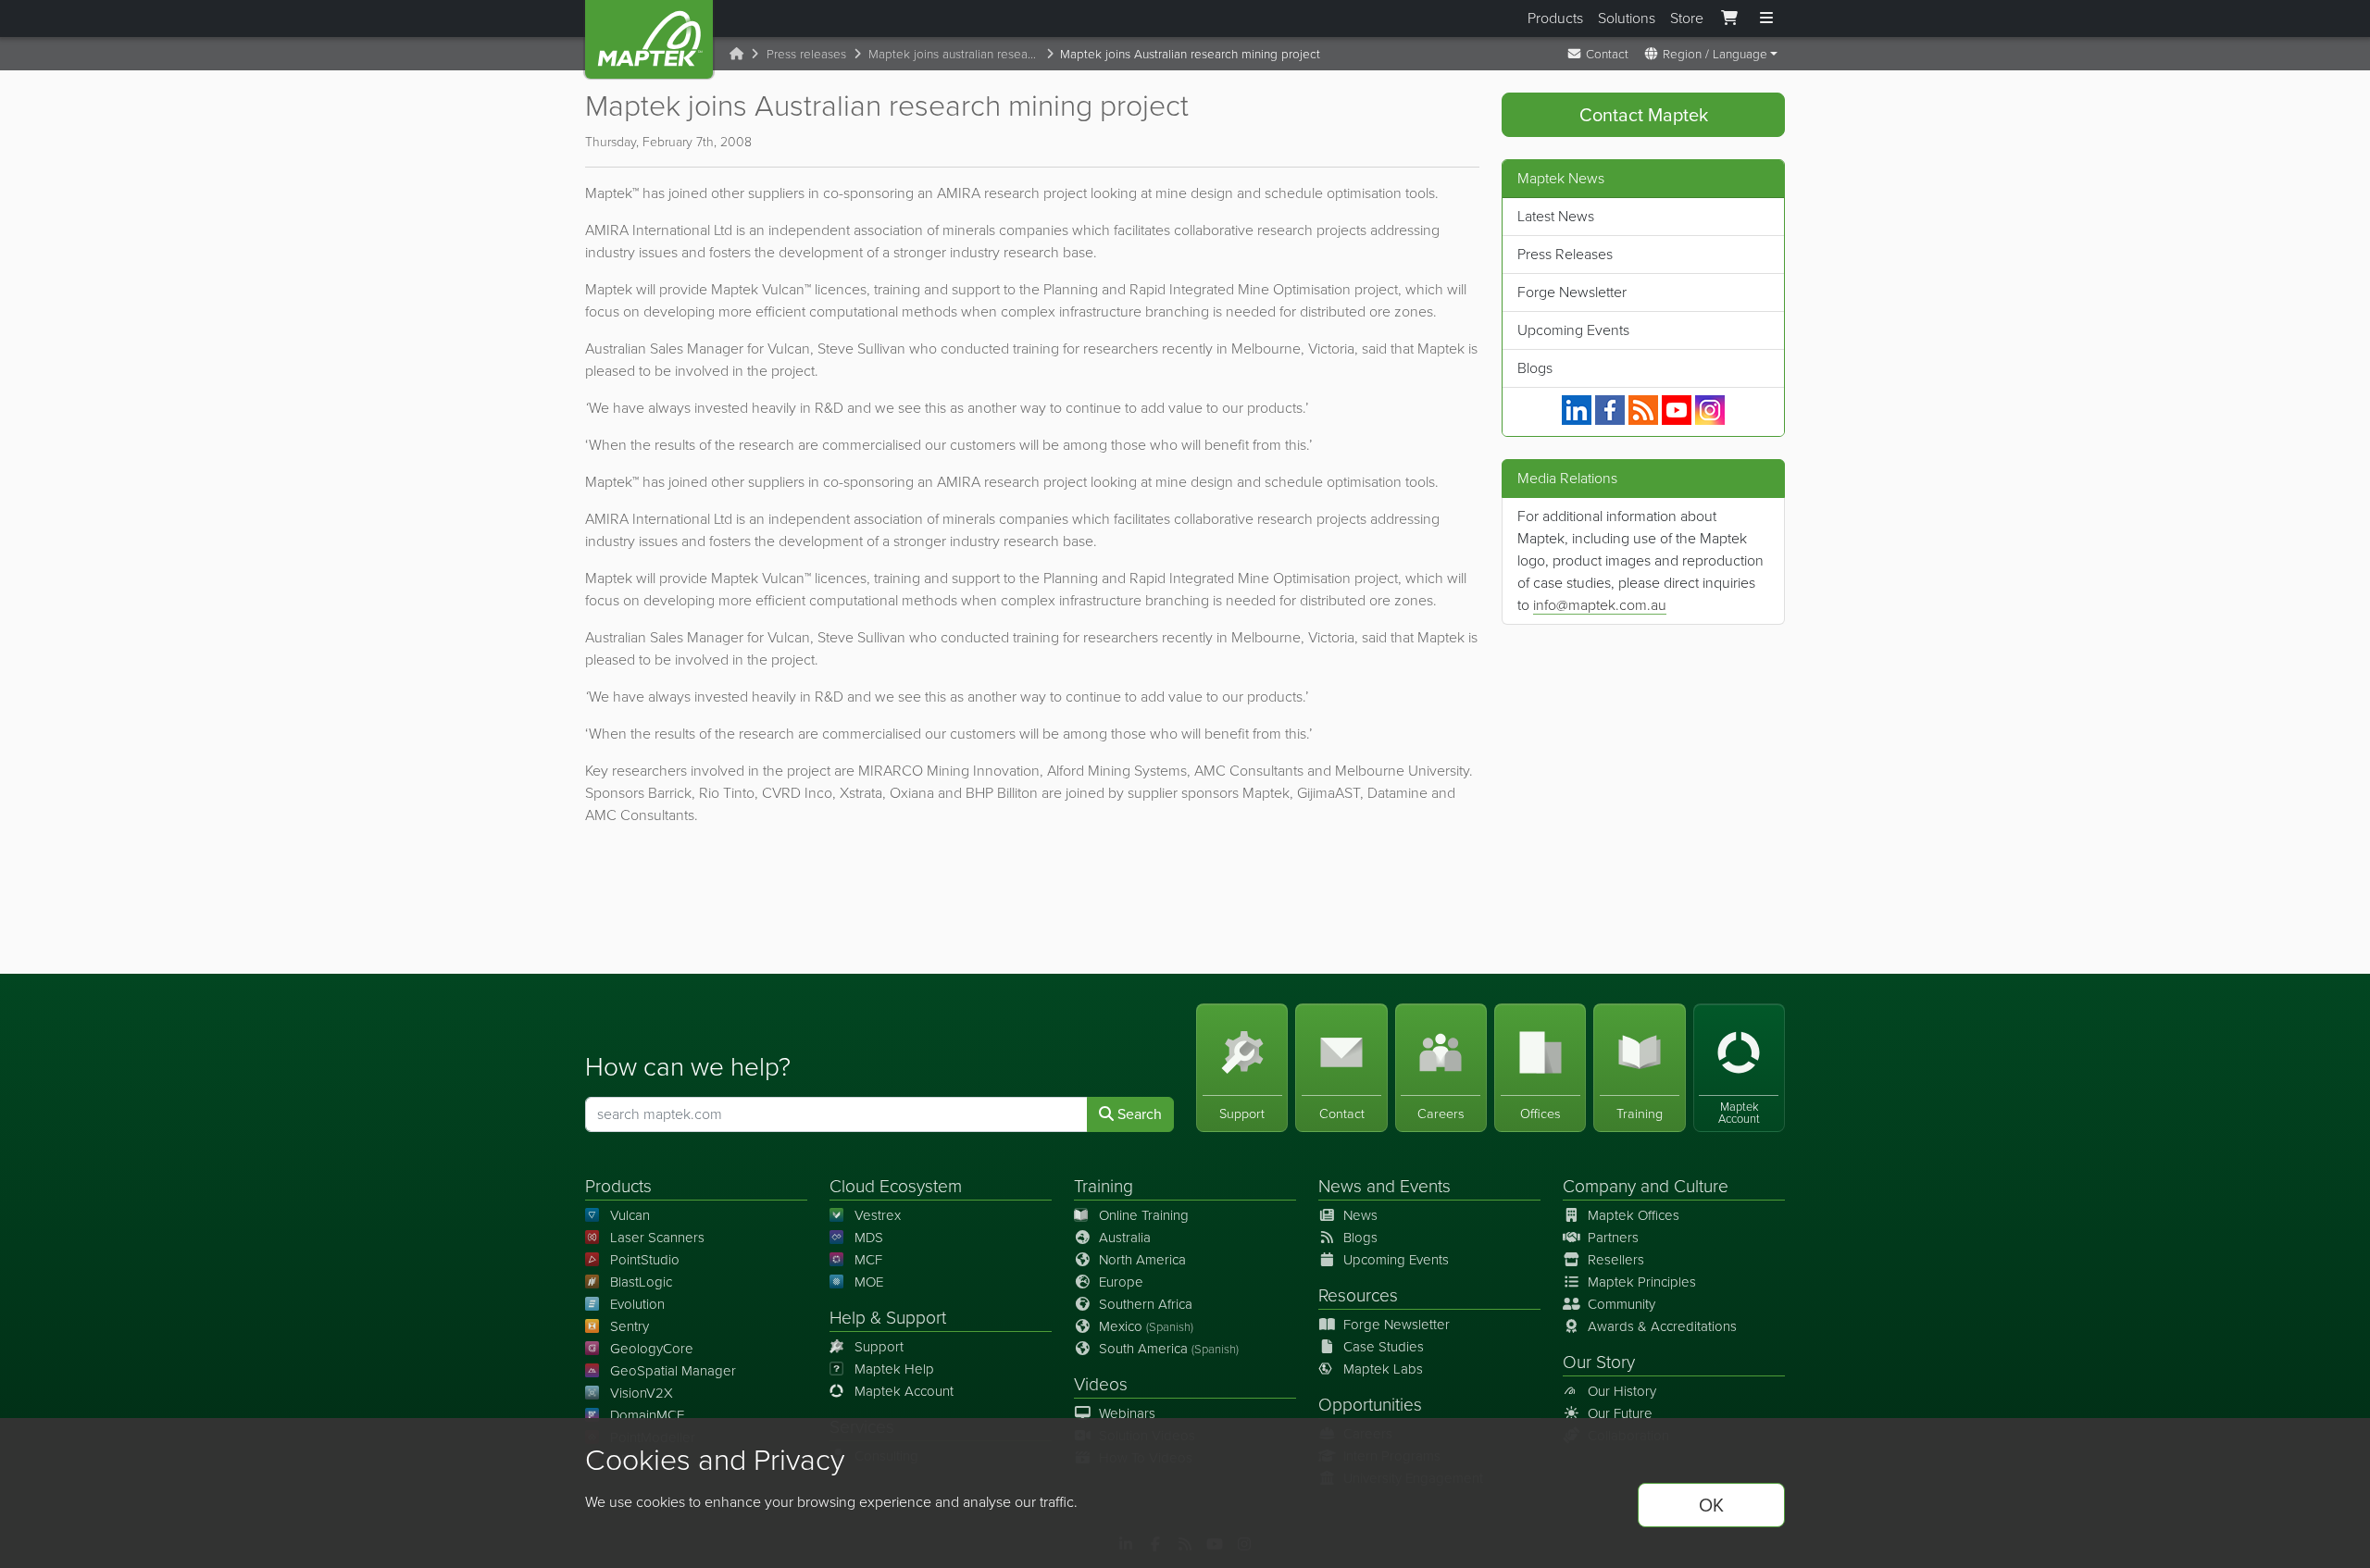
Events (1425, 1186)
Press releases (806, 54)
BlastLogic (641, 1282)
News (1340, 1186)
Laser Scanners (657, 1238)
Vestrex (878, 1215)
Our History (1622, 1391)
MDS (869, 1238)
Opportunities (1370, 1405)
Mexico (1146, 1326)
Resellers (1616, 1260)
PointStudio (645, 1260)
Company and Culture (1646, 1186)
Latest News (1556, 216)
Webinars (1127, 1413)
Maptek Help (894, 1369)
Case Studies (1384, 1347)
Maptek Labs (1383, 1369)
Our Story (1599, 1362)
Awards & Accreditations (1662, 1326)
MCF (868, 1260)
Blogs (1535, 368)
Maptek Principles (1642, 1282)
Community (1622, 1304)
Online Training (1144, 1215)
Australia (1125, 1238)
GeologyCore (652, 1349)
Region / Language (1713, 54)
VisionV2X (642, 1393)
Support (879, 1347)
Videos (1101, 1384)
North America (1142, 1260)
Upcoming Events (1573, 330)
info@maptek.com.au (1600, 605)
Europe (1121, 1282)
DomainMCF (647, 1415)
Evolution (637, 1304)
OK (1711, 1505)
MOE (869, 1282)
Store (1687, 18)
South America (1169, 1349)
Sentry (630, 1326)
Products (1555, 18)
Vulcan (630, 1215)
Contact (1605, 54)
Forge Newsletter (1572, 292)
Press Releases (1565, 254)
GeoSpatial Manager (673, 1371)
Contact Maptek (1644, 115)
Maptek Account (904, 1391)
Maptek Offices (1634, 1215)
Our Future (1620, 1413)
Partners (1613, 1238)
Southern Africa (1146, 1304)
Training (1104, 1186)
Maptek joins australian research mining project (957, 54)
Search (1138, 1114)
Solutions (1627, 18)
